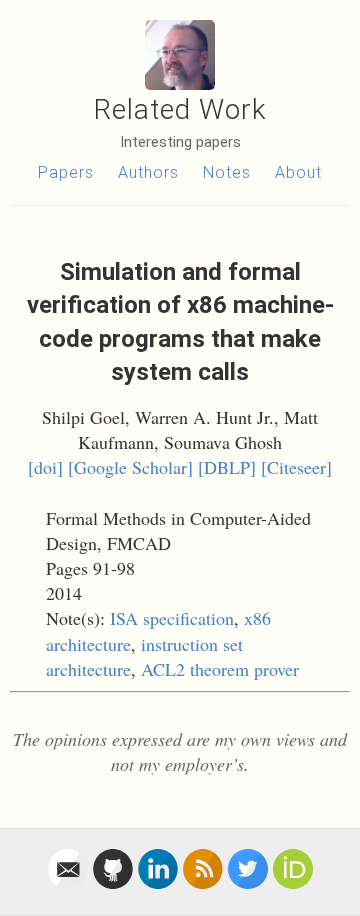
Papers (66, 172)
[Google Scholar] (130, 467)
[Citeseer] (296, 467)
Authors (148, 172)
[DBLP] (227, 467)
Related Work (180, 109)
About (298, 172)
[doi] (45, 467)
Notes (227, 172)
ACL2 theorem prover (220, 669)
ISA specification (172, 618)
